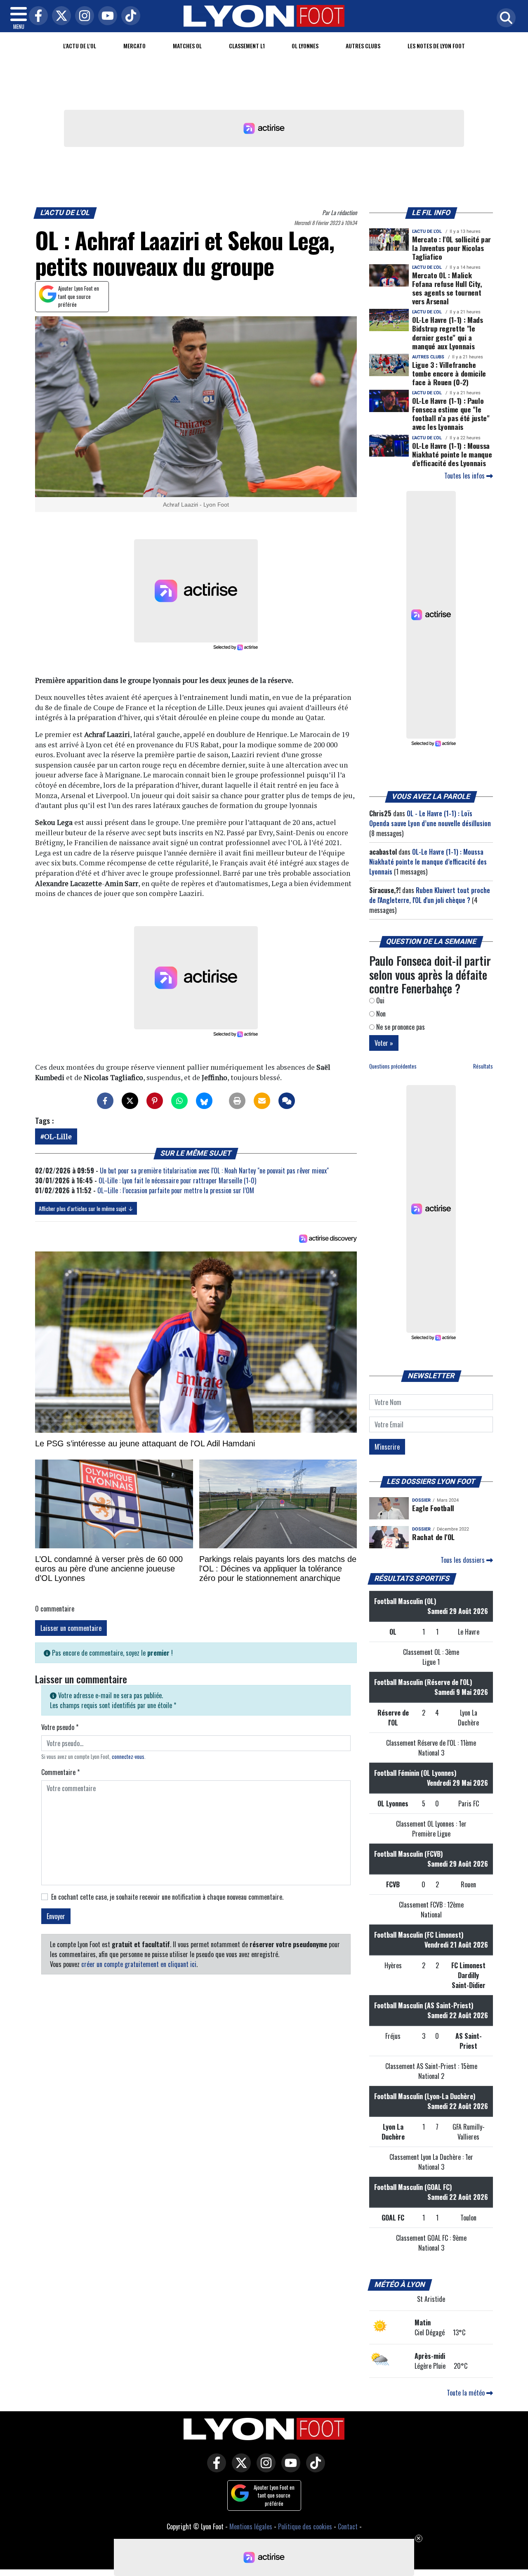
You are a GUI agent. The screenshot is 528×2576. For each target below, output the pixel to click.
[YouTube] (106, 16)
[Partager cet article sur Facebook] (105, 1101)
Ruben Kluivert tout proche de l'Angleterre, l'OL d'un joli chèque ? (430, 895)
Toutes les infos (465, 476)
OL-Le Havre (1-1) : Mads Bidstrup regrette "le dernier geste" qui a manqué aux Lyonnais (448, 333)
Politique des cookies (305, 2526)
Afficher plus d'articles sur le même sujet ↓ (86, 1208)
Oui (379, 1000)
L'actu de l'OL (80, 46)
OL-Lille (58, 1136)
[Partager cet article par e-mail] (262, 1101)
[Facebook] (36, 16)
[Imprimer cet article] (237, 1101)
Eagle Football (433, 1508)
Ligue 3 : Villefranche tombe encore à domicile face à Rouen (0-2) (449, 373)
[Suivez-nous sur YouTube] (289, 2469)
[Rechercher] (504, 18)
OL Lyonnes (305, 46)
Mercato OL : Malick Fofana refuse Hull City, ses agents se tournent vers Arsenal (447, 288)
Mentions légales (251, 2526)
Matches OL (187, 46)
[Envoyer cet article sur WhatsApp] (179, 1101)
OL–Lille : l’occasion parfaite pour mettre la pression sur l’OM (176, 1190)
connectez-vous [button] (128, 1757)
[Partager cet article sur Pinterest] (155, 1101)
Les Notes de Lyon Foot (436, 46)
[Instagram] (82, 16)
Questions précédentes (393, 1066)
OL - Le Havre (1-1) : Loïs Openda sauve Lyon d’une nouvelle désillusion (430, 818)
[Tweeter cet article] (130, 1101)
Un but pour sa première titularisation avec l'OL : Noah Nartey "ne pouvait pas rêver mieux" (214, 1171)
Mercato (134, 46)
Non (380, 1014)
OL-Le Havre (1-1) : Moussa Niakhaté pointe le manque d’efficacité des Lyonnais (452, 454)
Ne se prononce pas (400, 1027)
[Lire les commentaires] (287, 1101)
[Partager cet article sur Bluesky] (204, 1101)
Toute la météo (467, 2393)
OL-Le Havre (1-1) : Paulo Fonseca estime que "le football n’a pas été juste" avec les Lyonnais (451, 414)
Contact (348, 2526)
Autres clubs (363, 46)
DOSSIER (421, 1500)
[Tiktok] (129, 16)
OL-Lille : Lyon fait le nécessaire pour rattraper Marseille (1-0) (177, 1180)
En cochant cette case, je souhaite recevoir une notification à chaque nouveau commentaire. (167, 1897)
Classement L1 (247, 46)
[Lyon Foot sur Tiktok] (313, 2469)
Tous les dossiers (463, 1560)
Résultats (483, 1066)
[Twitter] (59, 16)
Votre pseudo (60, 1727)
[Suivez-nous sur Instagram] (264, 2469)
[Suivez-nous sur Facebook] (214, 2469)
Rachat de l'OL (433, 1537)
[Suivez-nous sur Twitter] (239, 2469)
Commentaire (60, 1772)
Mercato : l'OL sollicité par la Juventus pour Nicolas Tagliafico (451, 248)
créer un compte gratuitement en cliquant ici (139, 1964)
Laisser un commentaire (71, 1628)
